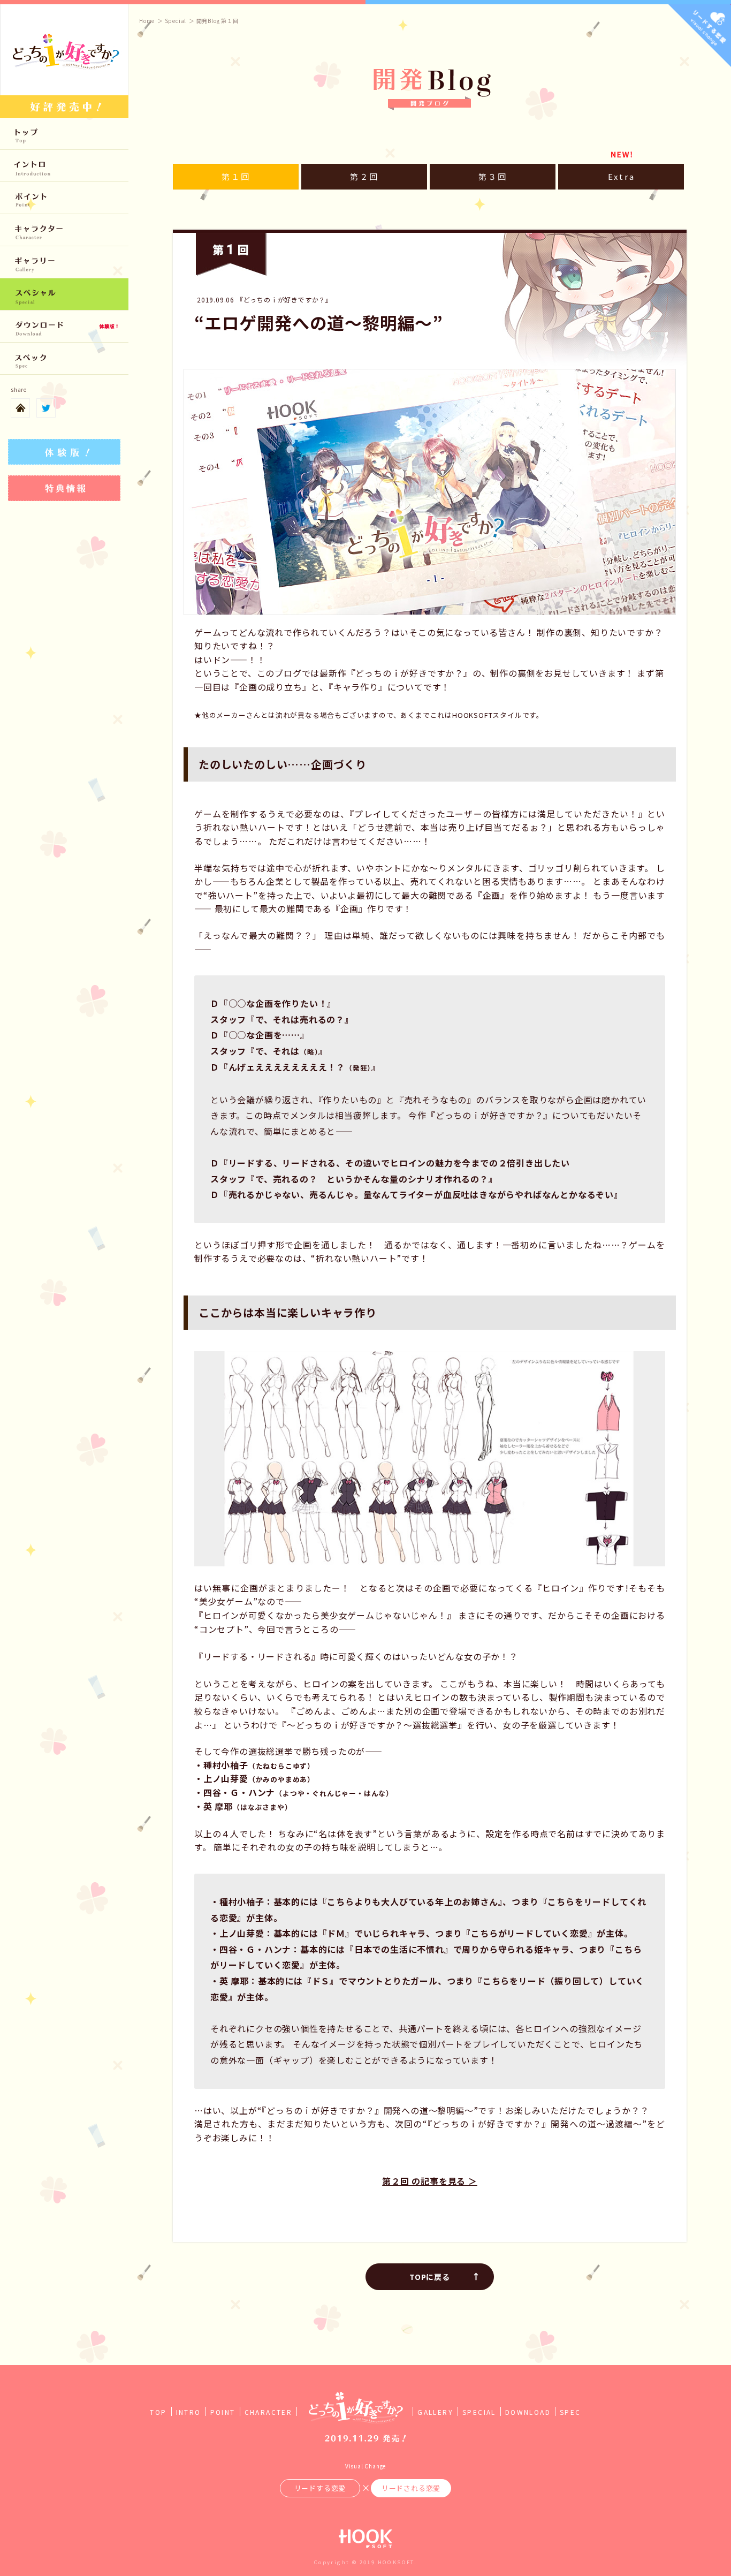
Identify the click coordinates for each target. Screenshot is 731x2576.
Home (147, 21)
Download (64, 327)
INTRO (189, 2412)
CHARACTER (269, 2412)
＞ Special (172, 21)
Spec (64, 359)
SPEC (570, 2412)
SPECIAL (479, 2412)
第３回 (493, 176)
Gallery (64, 262)
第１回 (236, 176)
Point (64, 198)
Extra (622, 176)
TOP (158, 2412)
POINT (223, 2412)
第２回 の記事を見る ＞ (430, 2181)
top (64, 134)
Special (64, 294)
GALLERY (435, 2412)
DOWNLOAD (528, 2412)
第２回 (364, 176)
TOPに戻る (430, 2277)
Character (64, 230)
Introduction (64, 166)
